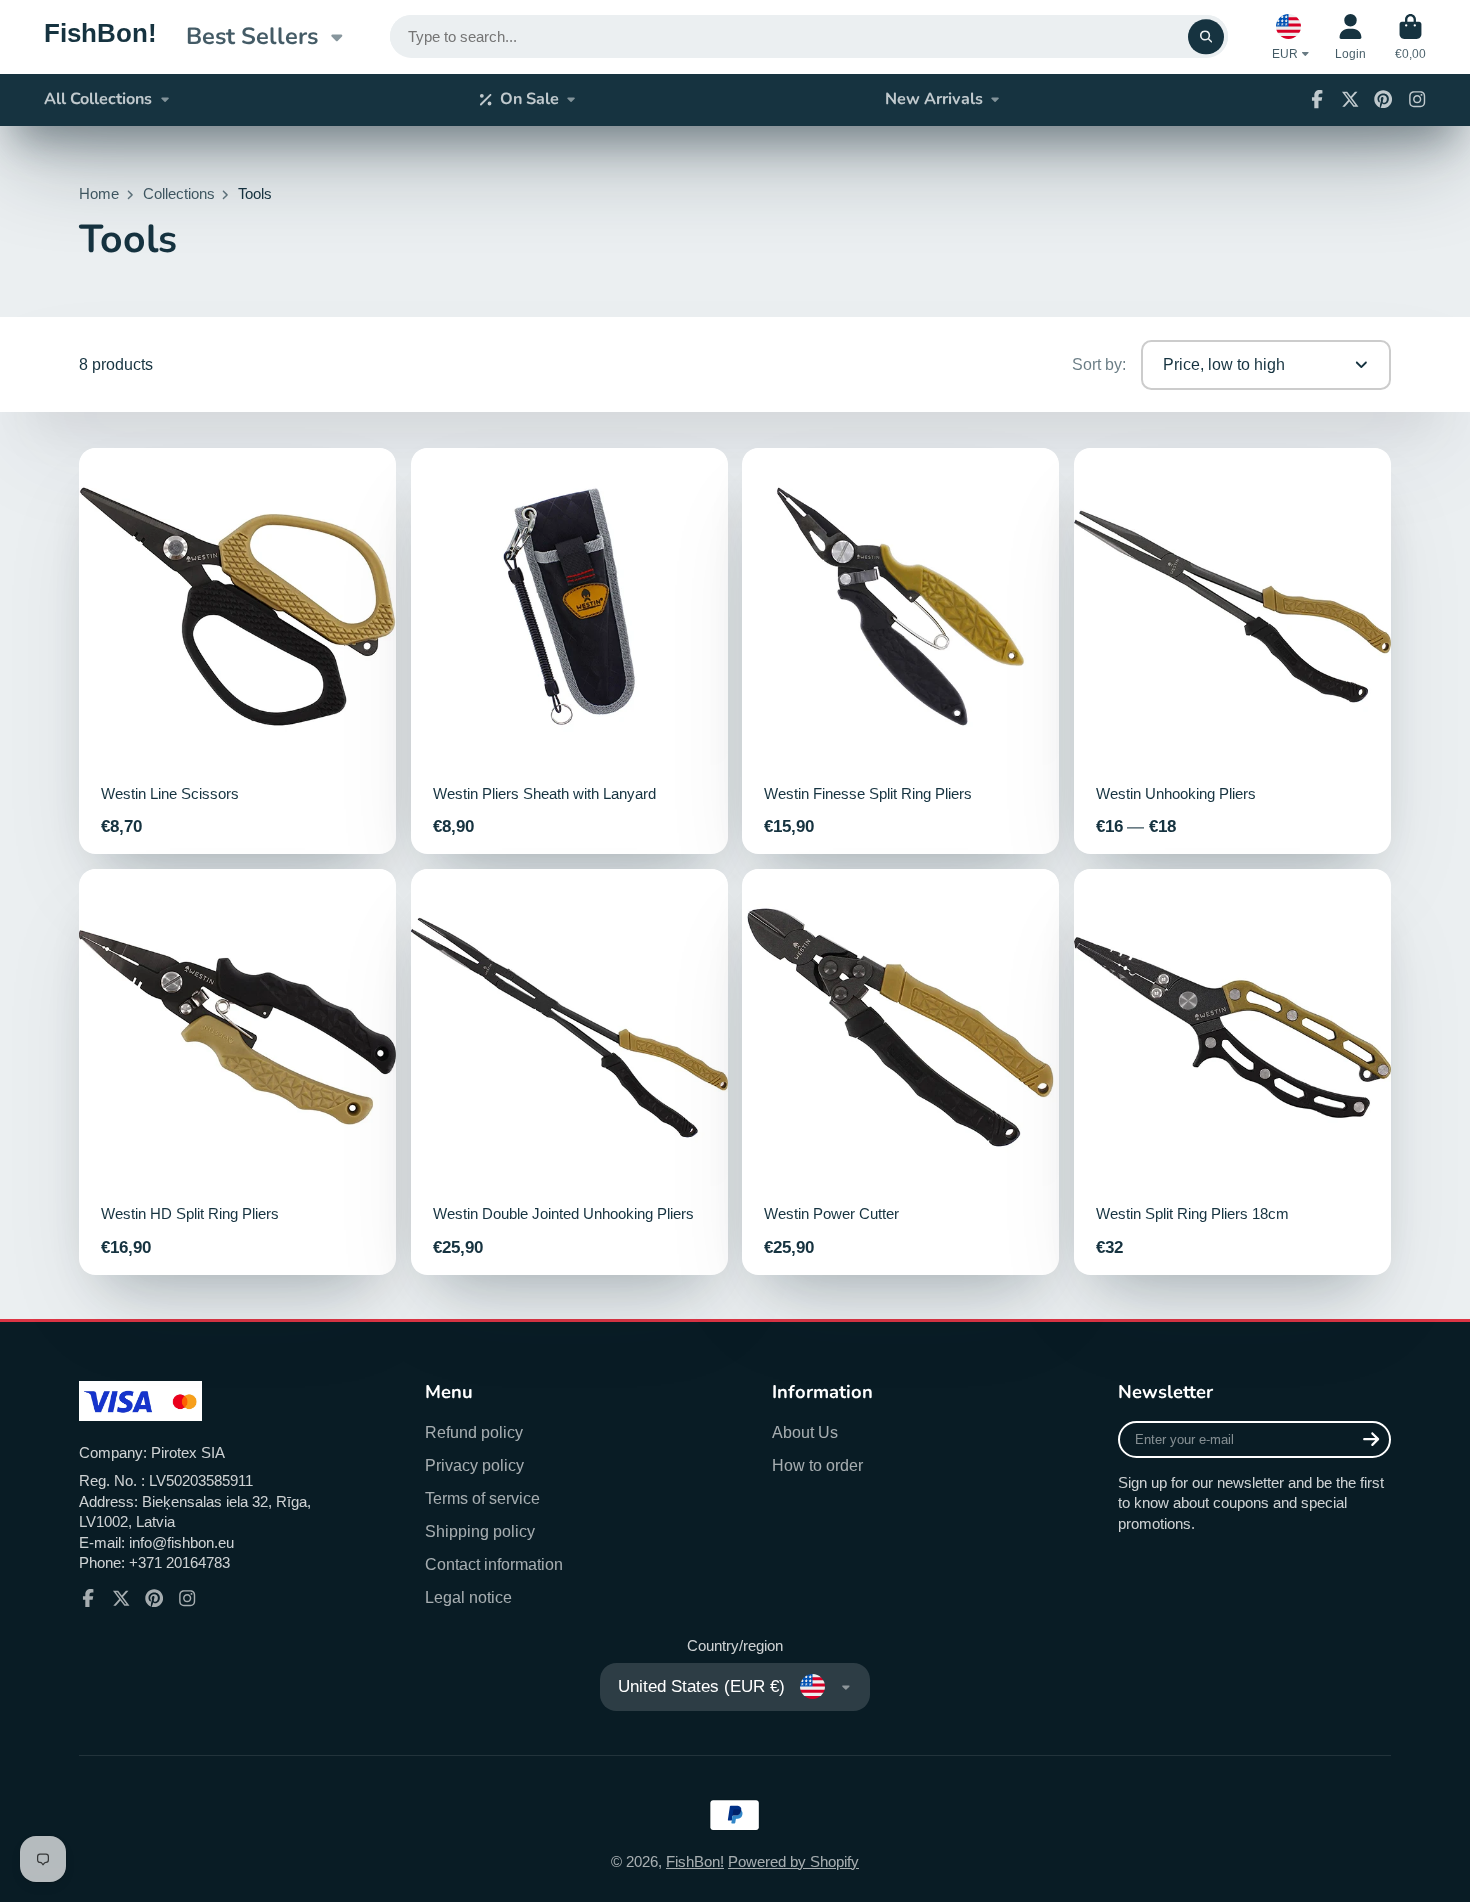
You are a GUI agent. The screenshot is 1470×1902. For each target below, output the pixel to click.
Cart (1410, 37)
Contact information (494, 1564)
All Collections (98, 99)
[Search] (1205, 36)
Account (1350, 37)
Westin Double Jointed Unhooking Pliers (569, 1072)
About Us (805, 1432)
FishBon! (695, 1862)
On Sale (529, 99)
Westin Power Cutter (900, 1072)
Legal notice (468, 1597)
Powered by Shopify (793, 1862)
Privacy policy (474, 1465)
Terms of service (482, 1498)
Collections (179, 194)
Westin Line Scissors (237, 651)
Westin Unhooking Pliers (1232, 651)
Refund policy (474, 1432)
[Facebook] (1317, 99)
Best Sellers (252, 36)
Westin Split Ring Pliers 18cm (1232, 1072)
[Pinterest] (1383, 99)
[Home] (100, 37)
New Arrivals (934, 99)
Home (99, 194)
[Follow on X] (1350, 99)
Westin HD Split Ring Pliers (237, 1072)
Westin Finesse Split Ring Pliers (900, 651)
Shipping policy (480, 1531)
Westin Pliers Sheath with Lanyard (569, 651)
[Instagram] (1417, 99)
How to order (817, 1465)
